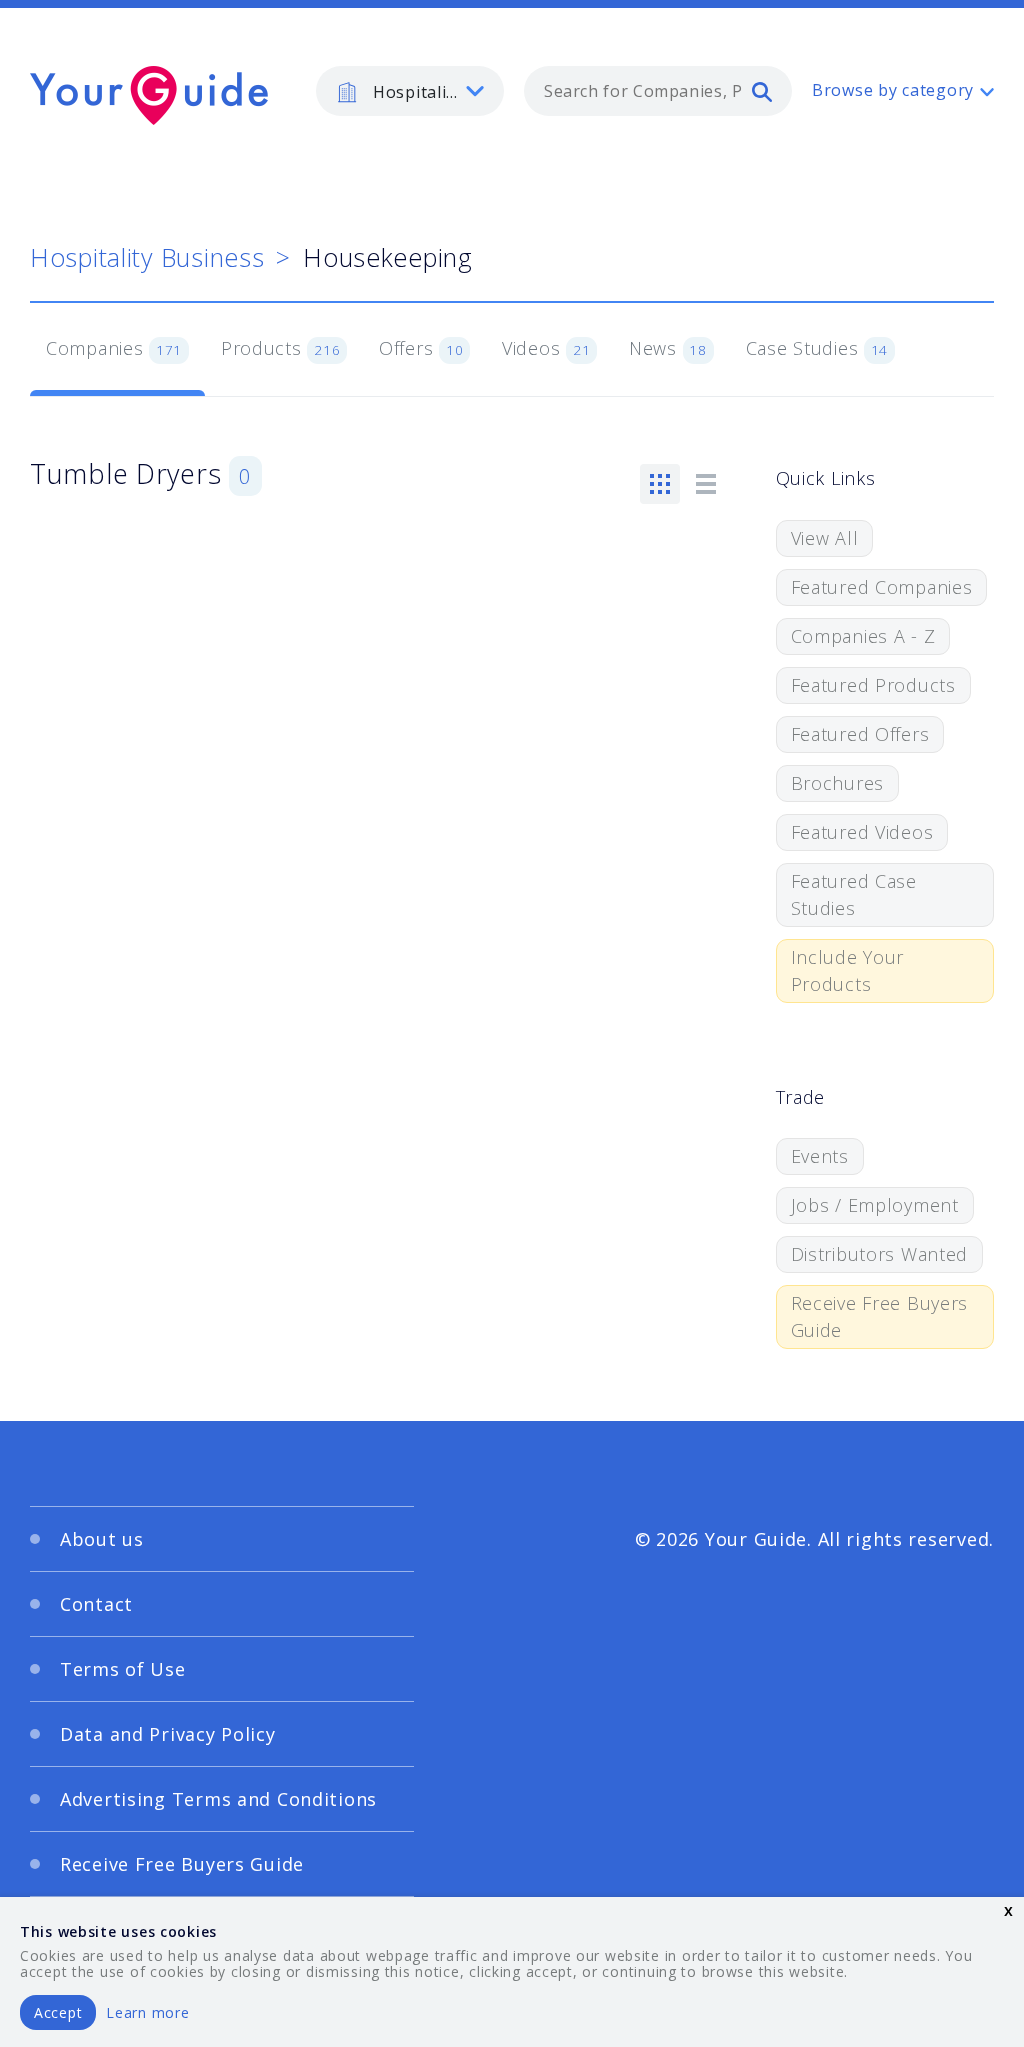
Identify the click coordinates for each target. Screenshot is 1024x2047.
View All (825, 538)
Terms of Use (123, 1669)
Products (280, 348)
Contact (96, 1604)
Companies (114, 348)
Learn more (147, 2012)
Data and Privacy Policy (168, 1734)
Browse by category (893, 90)
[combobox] (658, 91)
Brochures (837, 783)
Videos (546, 348)
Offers (421, 348)
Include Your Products (848, 970)
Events (820, 1156)
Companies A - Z (863, 636)
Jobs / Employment (875, 1205)
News (668, 348)
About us (102, 1539)
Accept (58, 2012)
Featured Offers (860, 734)
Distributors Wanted (880, 1254)
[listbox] (410, 91)
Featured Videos (862, 832)
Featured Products (873, 685)
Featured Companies (882, 587)
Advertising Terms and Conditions (218, 1799)
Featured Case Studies (854, 894)
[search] (762, 91)
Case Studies (817, 348)
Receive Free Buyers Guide (880, 1316)
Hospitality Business (147, 257)
